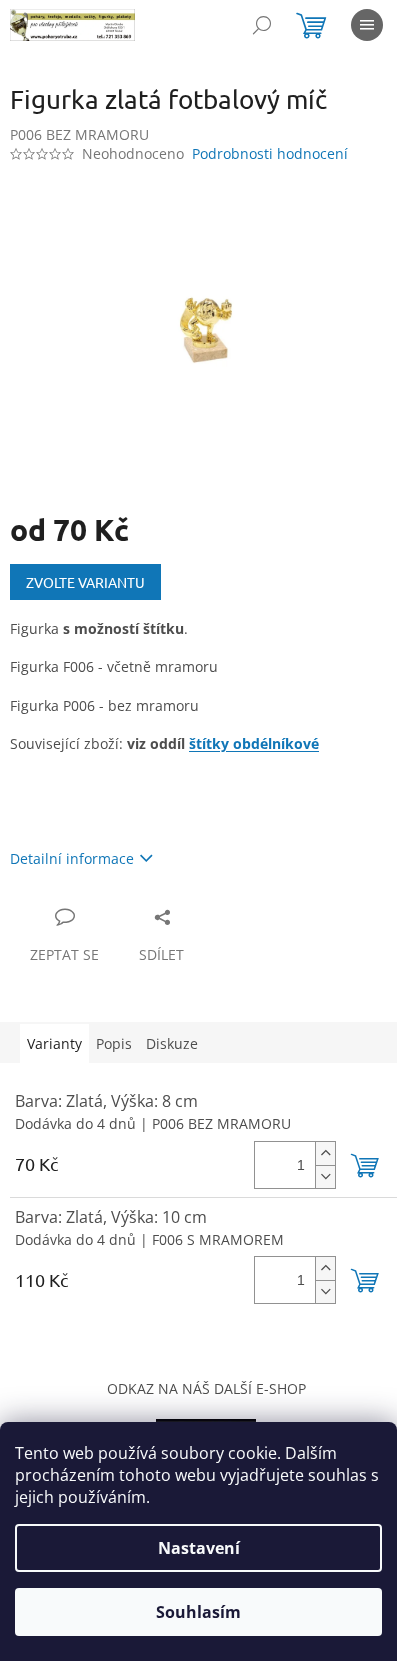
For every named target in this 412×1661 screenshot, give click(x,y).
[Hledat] (262, 25)
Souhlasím (198, 1612)
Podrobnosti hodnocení (270, 153)
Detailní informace (72, 858)
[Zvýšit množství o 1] (325, 1153)
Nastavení (199, 1548)
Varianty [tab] (54, 1043)
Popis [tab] (114, 1043)
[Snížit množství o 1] (325, 1176)
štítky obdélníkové (254, 743)
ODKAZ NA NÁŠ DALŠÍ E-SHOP (206, 1388)
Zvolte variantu (85, 582)
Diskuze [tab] (172, 1043)
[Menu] (367, 25)
